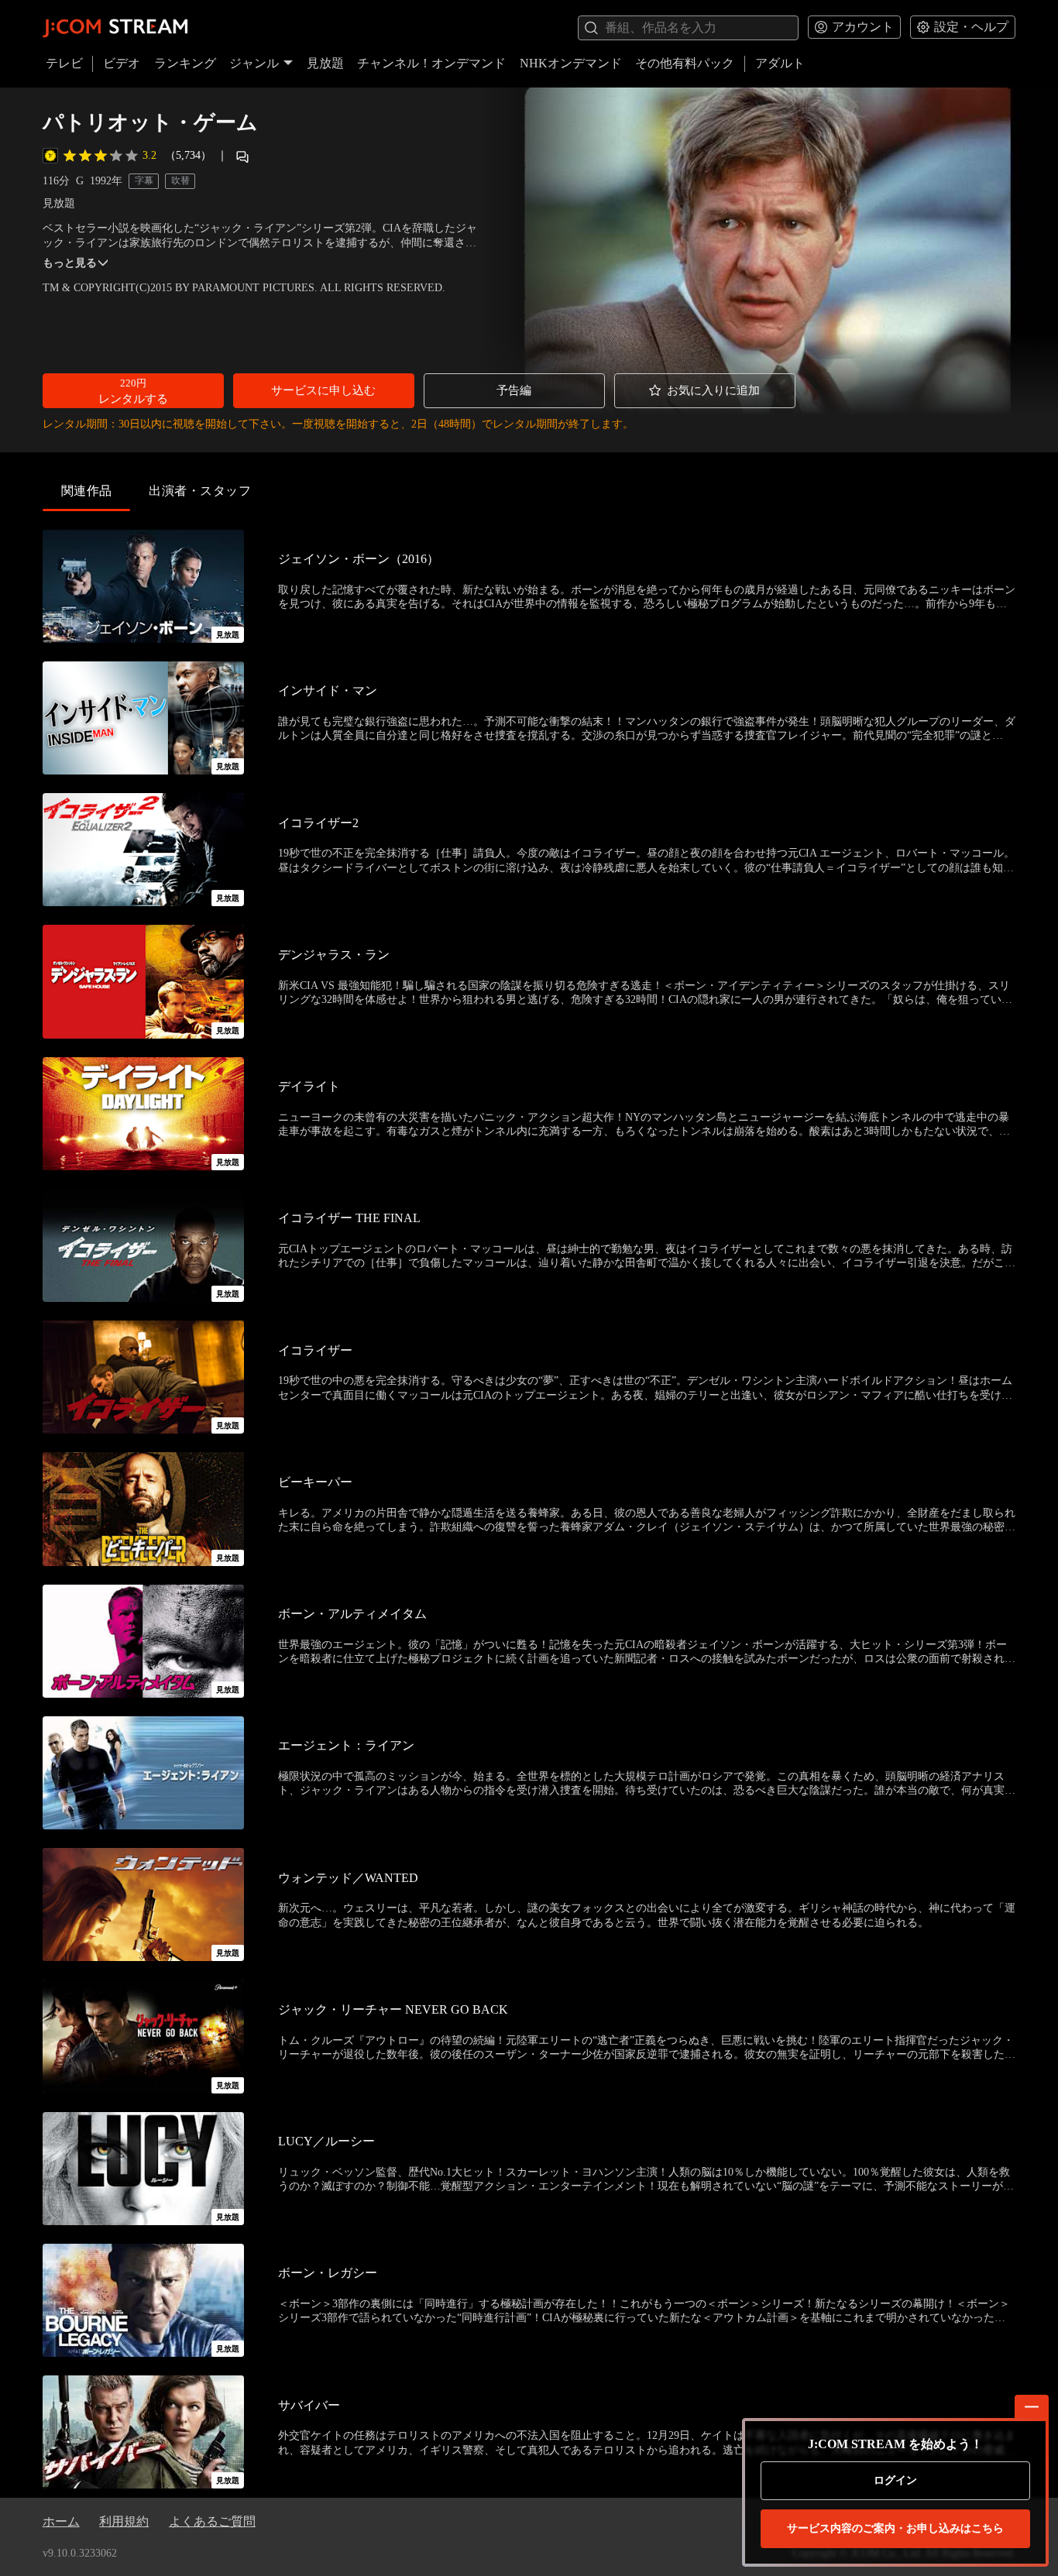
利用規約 (124, 2521)
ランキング (185, 63)
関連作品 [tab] (87, 491)
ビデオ (122, 63)
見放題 (325, 63)
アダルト (780, 63)
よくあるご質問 (212, 2521)
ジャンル (254, 63)
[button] (133, 391)
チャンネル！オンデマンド (431, 63)
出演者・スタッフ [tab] (200, 491)
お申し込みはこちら (895, 2528)
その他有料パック (685, 63)
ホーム (61, 2521)
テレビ (64, 63)
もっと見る (70, 263)
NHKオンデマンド (571, 63)
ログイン (895, 2480)
